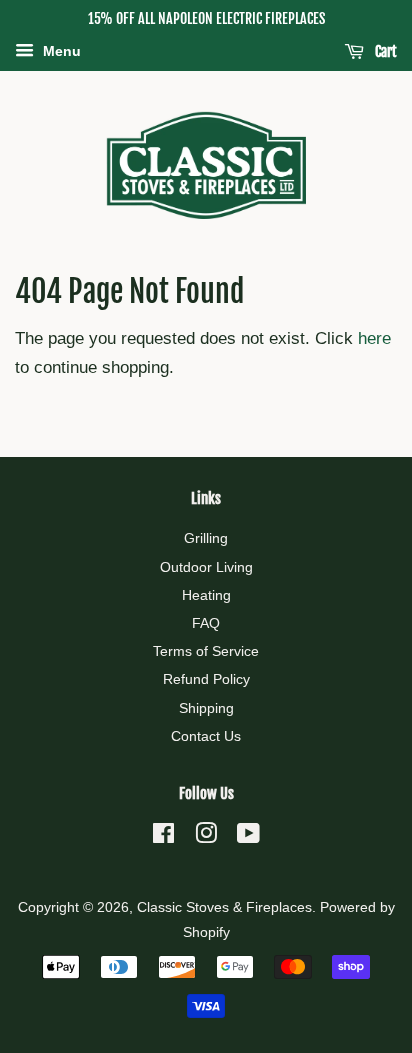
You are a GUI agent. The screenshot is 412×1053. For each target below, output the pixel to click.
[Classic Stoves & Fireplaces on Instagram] (206, 837)
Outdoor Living (206, 567)
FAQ (206, 623)
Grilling (206, 538)
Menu (60, 51)
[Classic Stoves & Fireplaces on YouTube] (248, 837)
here (374, 338)
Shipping (206, 708)
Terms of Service (206, 651)
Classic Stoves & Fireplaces (224, 907)
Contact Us (206, 736)
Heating (206, 595)
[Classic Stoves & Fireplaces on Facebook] (163, 837)
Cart (384, 51)
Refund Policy (206, 679)
